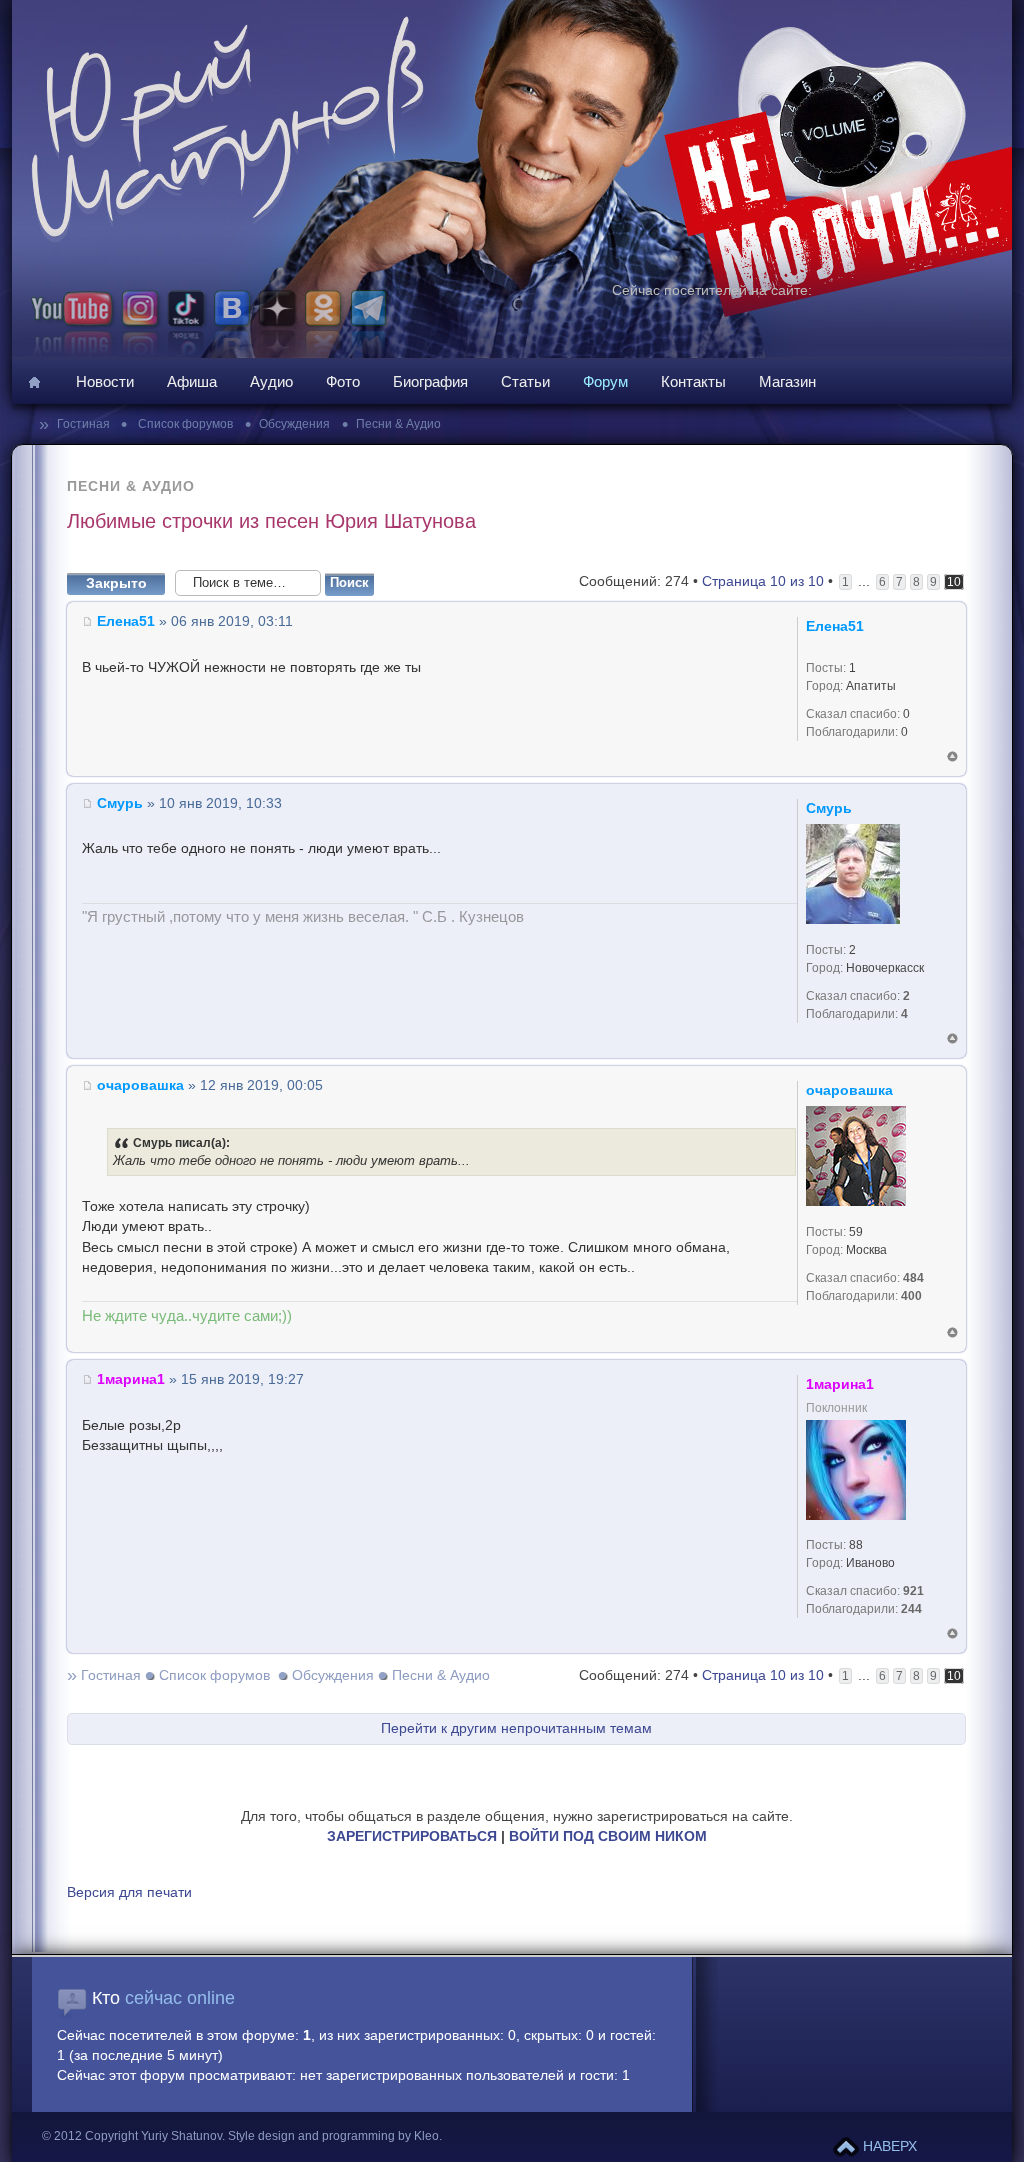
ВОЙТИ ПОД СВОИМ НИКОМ (608, 1836)
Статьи (525, 381)
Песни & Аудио (398, 424)
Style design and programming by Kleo (333, 2136)
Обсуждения (294, 424)
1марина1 (131, 1379)
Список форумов (184, 424)
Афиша (192, 381)
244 (911, 1609)
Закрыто (116, 583)
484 (913, 1278)
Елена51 (126, 621)
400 (911, 1296)
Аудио (271, 381)
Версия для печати (129, 1892)
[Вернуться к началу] (952, 756)
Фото (343, 381)
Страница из (763, 581)
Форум (605, 381)
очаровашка (140, 1085)
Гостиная (85, 424)
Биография (430, 381)
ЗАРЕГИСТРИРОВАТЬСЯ (412, 1836)
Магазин (787, 381)
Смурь (120, 803)
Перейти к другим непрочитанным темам (516, 1728)
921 (913, 1591)
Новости (105, 381)
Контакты (693, 381)
